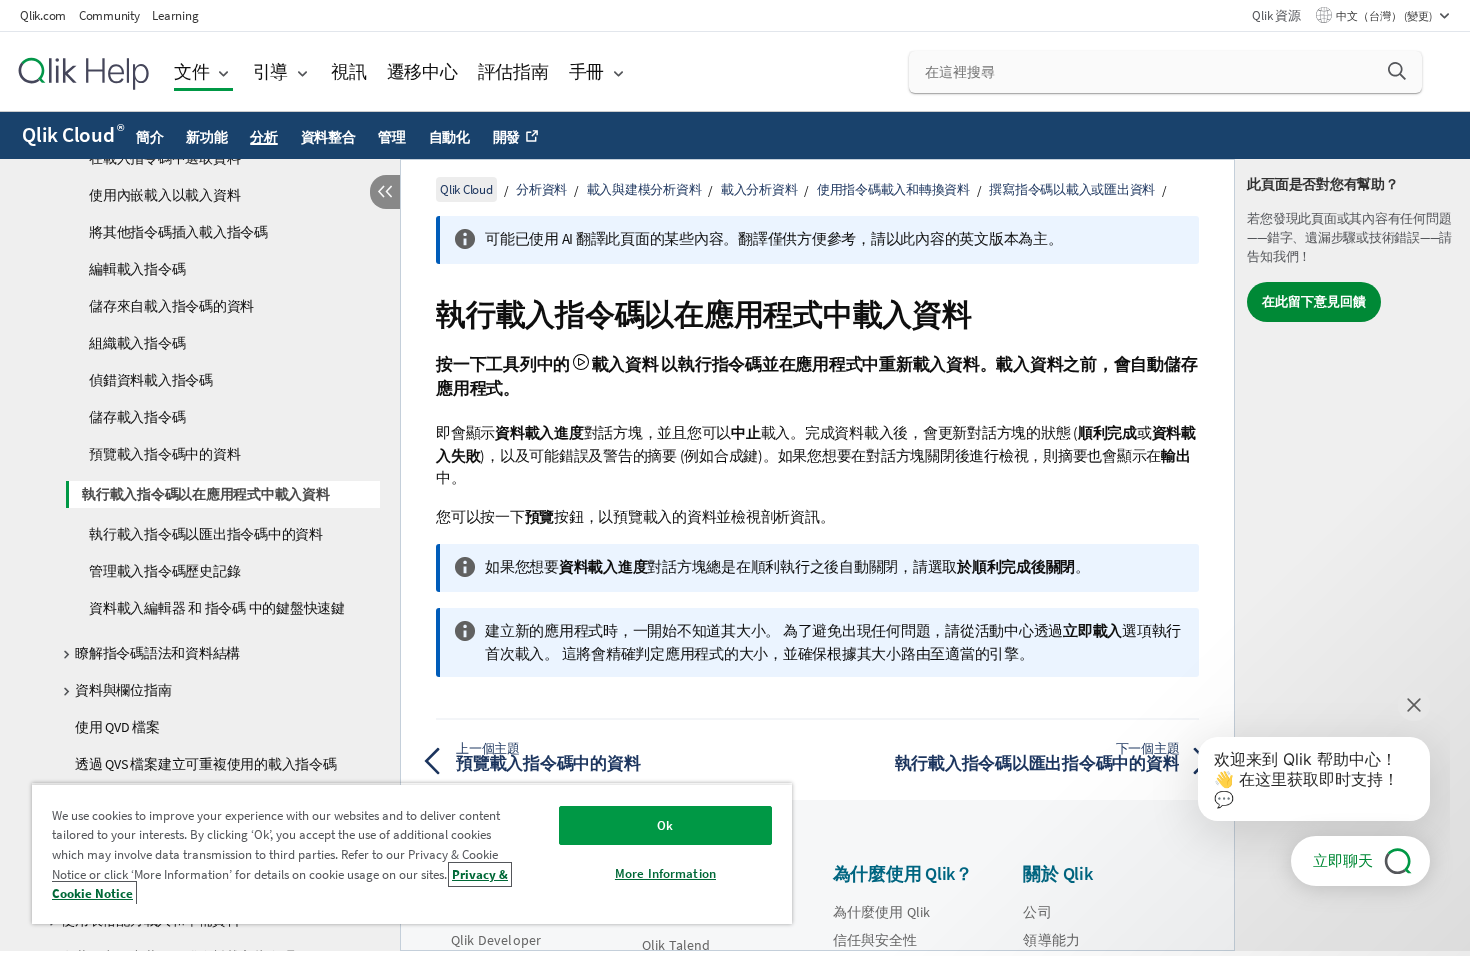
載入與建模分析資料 (644, 189)
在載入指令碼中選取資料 (164, 158)
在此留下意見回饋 (1314, 301)
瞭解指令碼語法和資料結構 (157, 653)
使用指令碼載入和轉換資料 (893, 189)
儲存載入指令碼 (137, 417)
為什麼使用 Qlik (882, 912)
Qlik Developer (496, 940)
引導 (271, 71)
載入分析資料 (759, 189)
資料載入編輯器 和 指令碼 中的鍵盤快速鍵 (217, 608)
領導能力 (1051, 940)
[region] (412, 853)
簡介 (150, 137)
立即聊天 (1343, 860)
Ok (665, 825)
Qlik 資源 (1276, 15)
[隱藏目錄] (385, 192)
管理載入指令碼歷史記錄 (164, 571)
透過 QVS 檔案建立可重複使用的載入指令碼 (206, 764)
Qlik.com (43, 15)
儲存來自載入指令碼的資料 (171, 306)
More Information (665, 873)
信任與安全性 (875, 940)
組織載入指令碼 (137, 343)
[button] (1397, 71)
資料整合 (328, 137)
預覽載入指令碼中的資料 (164, 454)
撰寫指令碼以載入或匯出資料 (1072, 189)
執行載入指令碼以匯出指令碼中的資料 (206, 534)
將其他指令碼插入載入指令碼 (178, 232)
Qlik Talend (676, 945)
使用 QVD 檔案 (117, 727)
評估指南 (513, 71)
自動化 (449, 137)
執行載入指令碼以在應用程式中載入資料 (206, 494)
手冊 (587, 71)
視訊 (349, 71)
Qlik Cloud (72, 135)
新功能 (206, 137)
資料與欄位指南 (123, 690)
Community (109, 15)
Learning (175, 15)
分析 (264, 137)
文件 (192, 71)
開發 (507, 137)
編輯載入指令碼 (137, 269)
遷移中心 (422, 71)
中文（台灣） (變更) (1385, 16)
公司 (1037, 912)
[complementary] (1352, 555)
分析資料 (541, 189)
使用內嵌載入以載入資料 (164, 195)
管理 (392, 137)
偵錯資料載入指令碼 (151, 380)
